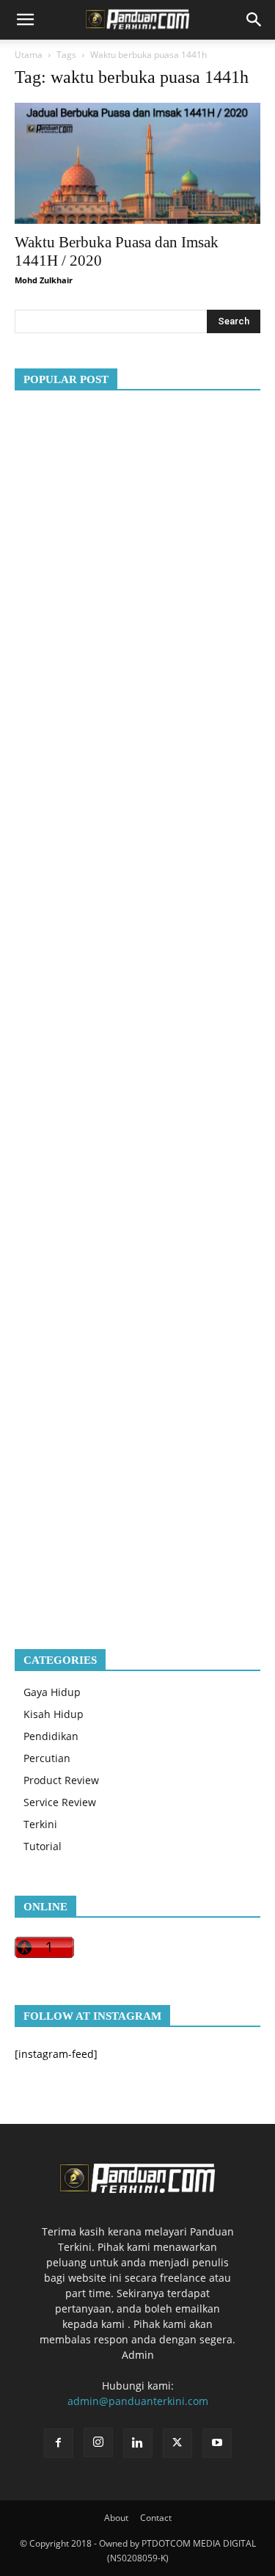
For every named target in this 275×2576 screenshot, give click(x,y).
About (116, 2518)
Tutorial (43, 1846)
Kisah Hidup (54, 1714)
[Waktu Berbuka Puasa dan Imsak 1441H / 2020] (137, 163)
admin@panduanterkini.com (138, 2401)
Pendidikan (51, 1736)
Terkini (40, 1824)
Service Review (60, 1802)
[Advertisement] (137, 1008)
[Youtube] (217, 2443)
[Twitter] (177, 2443)
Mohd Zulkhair (44, 280)
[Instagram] (98, 2442)
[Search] (254, 20)
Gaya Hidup (52, 1692)
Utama (29, 55)
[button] (25, 20)
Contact (156, 2518)
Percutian (47, 1758)
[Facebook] (59, 2443)
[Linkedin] (138, 2443)
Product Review (61, 1780)
